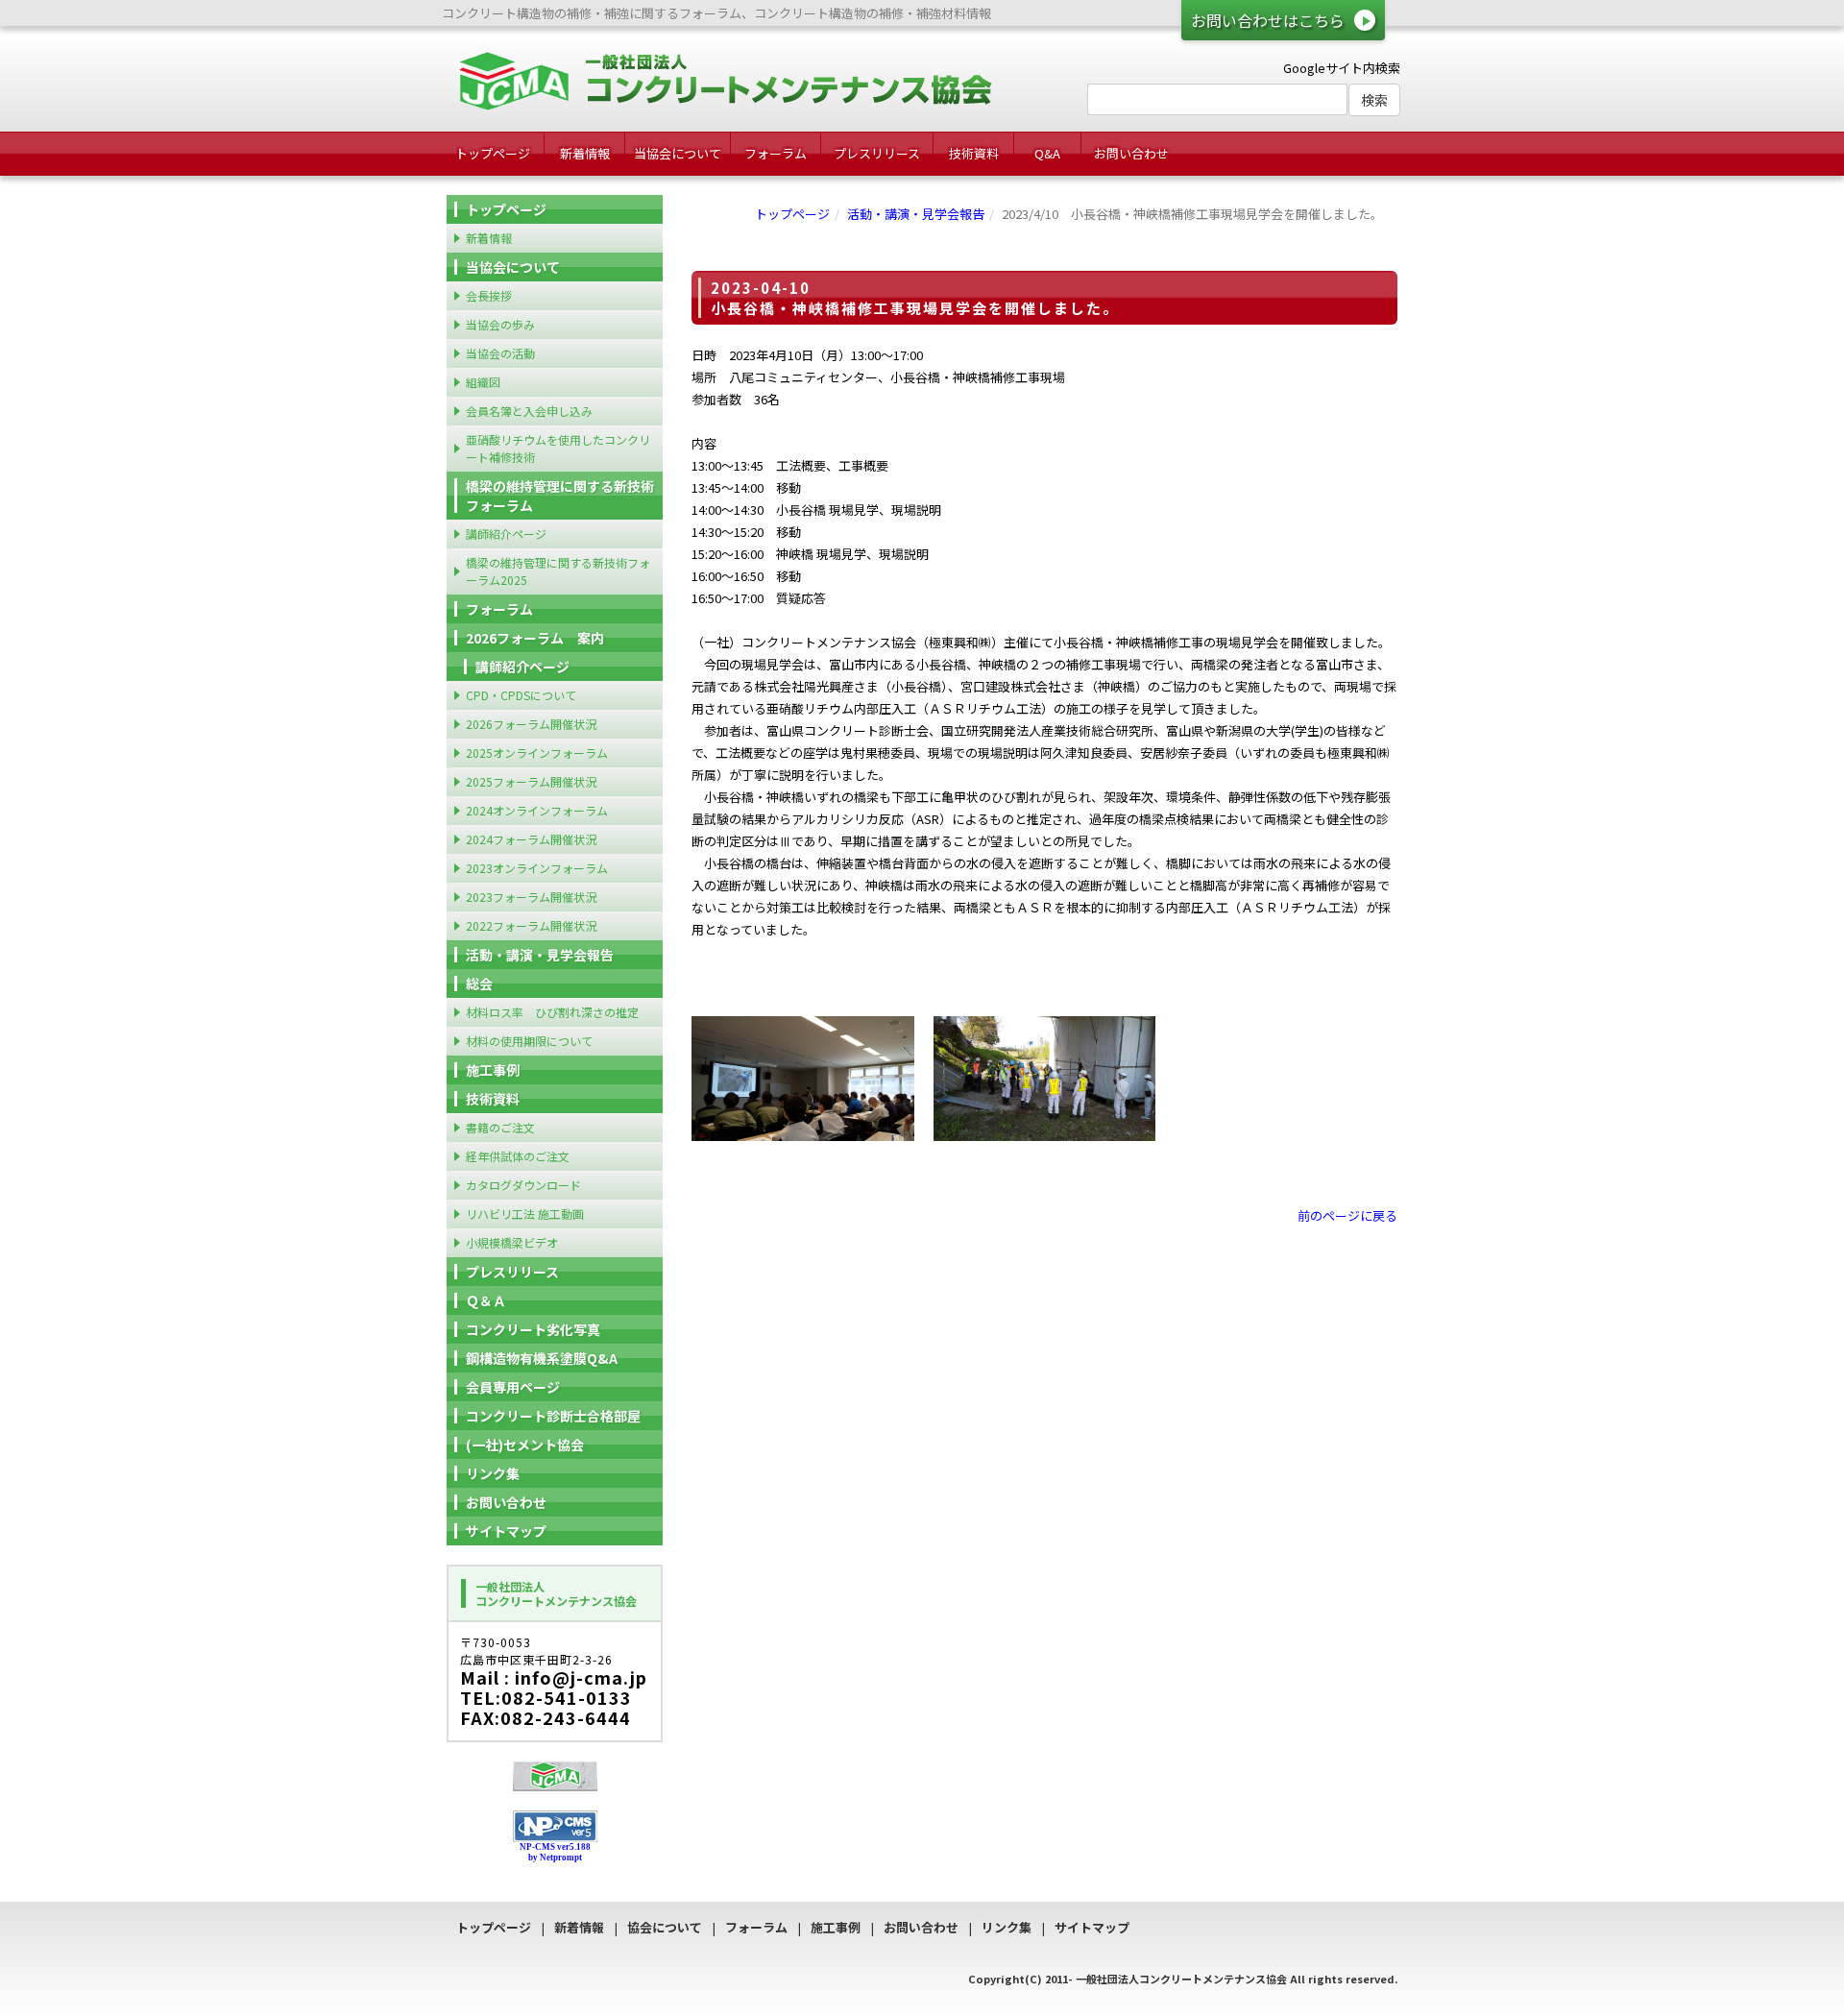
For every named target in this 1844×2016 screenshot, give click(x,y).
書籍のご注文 (500, 1127)
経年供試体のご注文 (518, 1156)
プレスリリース (877, 153)
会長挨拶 (489, 295)
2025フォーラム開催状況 (531, 781)
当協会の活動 (500, 353)
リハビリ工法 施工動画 (525, 1214)
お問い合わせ (1131, 153)
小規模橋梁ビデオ (512, 1242)
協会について (665, 1927)
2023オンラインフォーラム (537, 868)
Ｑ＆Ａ (486, 1300)
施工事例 (493, 1070)
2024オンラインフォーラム (537, 810)
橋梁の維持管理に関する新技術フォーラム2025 (558, 571)
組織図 (483, 382)
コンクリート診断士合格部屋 (553, 1416)
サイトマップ (506, 1531)
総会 (479, 984)
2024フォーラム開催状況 (531, 839)
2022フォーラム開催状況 (531, 925)
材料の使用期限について (529, 1041)
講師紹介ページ (506, 534)
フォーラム (776, 153)
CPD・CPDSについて (521, 695)
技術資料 (974, 153)
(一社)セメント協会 (525, 1445)
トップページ (493, 153)
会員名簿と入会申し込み (529, 411)
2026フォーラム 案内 (535, 638)
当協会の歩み (500, 324)
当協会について (678, 153)
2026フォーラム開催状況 (531, 724)
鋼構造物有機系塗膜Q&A (542, 1358)
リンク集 (493, 1473)
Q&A (1047, 153)
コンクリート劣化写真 (533, 1329)
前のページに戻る (1347, 1215)
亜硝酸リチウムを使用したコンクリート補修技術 (558, 448)
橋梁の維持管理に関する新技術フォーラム (560, 496)
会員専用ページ (513, 1387)
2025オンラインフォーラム (537, 753)
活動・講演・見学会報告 (916, 214)
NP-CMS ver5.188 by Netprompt (555, 1852)
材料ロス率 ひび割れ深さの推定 (552, 1012)
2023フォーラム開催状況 (531, 897)
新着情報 (585, 153)
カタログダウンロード (523, 1185)
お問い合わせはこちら (1268, 20)
